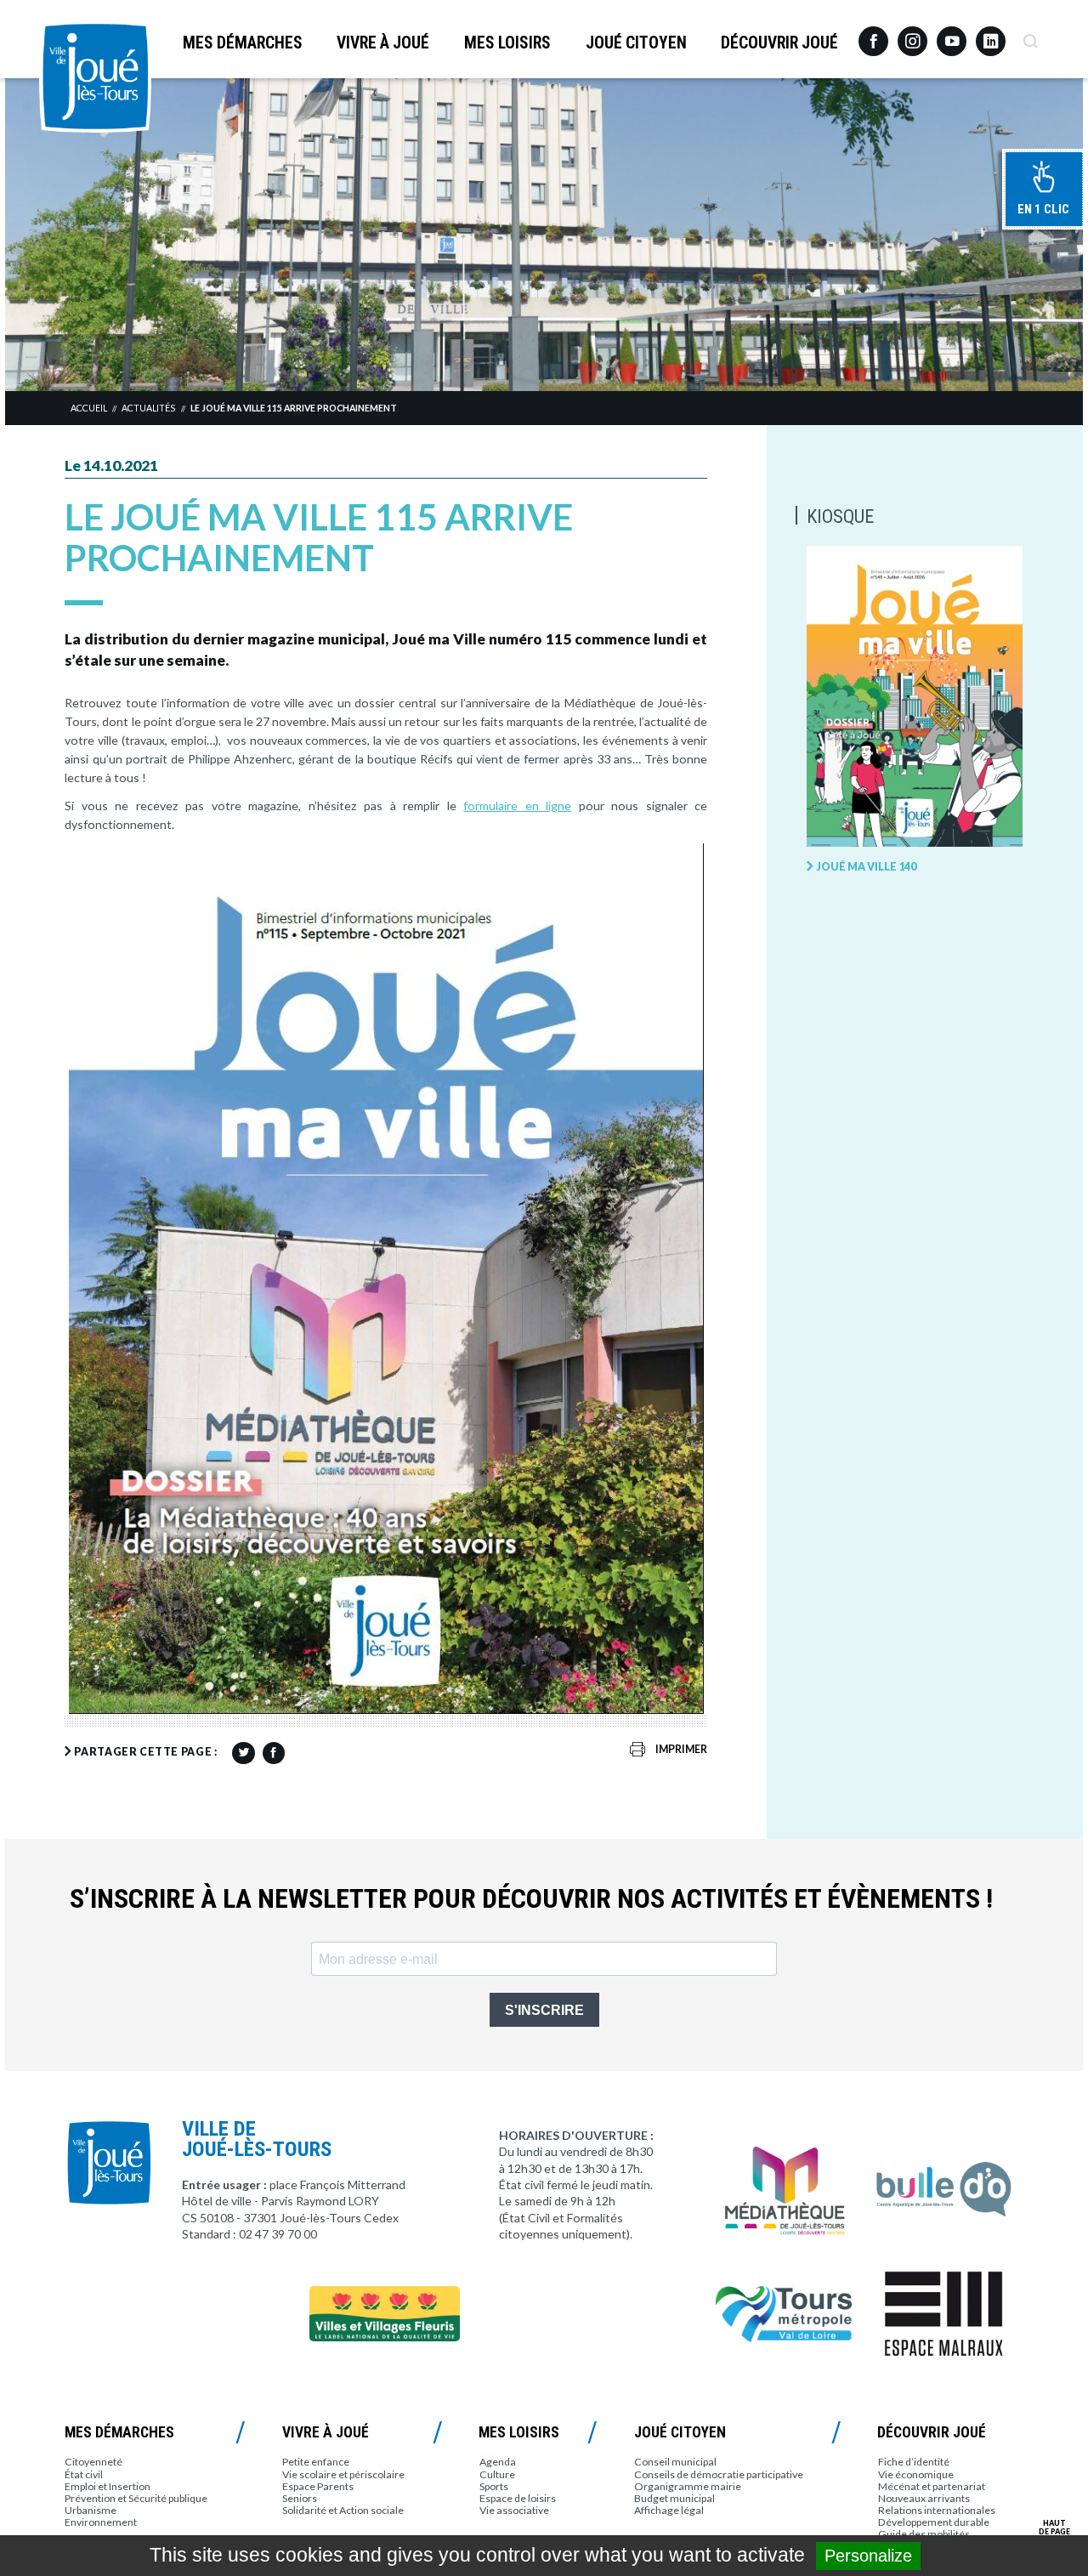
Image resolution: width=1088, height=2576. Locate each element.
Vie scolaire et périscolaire (343, 2474)
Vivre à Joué (383, 43)
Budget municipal (674, 2498)
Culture (497, 2474)
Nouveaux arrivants (924, 2498)
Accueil (89, 408)
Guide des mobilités (924, 2534)
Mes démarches (243, 43)
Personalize (868, 2556)
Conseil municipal (675, 2462)
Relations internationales (937, 2510)
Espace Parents (318, 2486)
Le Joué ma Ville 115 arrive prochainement (294, 408)
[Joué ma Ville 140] (915, 697)
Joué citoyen (636, 43)
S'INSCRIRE (544, 2010)
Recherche (1030, 35)
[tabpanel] (544, 234)
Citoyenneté (93, 2462)
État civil (84, 2474)
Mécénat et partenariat (932, 2486)
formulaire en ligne (517, 806)
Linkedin (991, 34)
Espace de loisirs (518, 2498)
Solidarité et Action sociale (343, 2510)
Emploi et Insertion (108, 2486)
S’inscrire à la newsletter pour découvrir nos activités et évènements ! (531, 1899)
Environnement (101, 2522)
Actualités (148, 408)
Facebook (873, 35)
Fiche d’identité (914, 2462)
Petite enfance (316, 2462)
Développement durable (934, 2522)
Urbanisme (91, 2510)
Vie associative (514, 2510)
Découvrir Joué (779, 43)
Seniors (300, 2498)
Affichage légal (669, 2510)
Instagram (912, 34)
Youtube (952, 35)
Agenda (498, 2462)
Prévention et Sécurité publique (136, 2498)
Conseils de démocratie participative (719, 2474)
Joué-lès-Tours (95, 77)
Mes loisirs (507, 43)
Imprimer (681, 1749)
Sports (494, 2486)
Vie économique (916, 2474)
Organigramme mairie (688, 2486)
